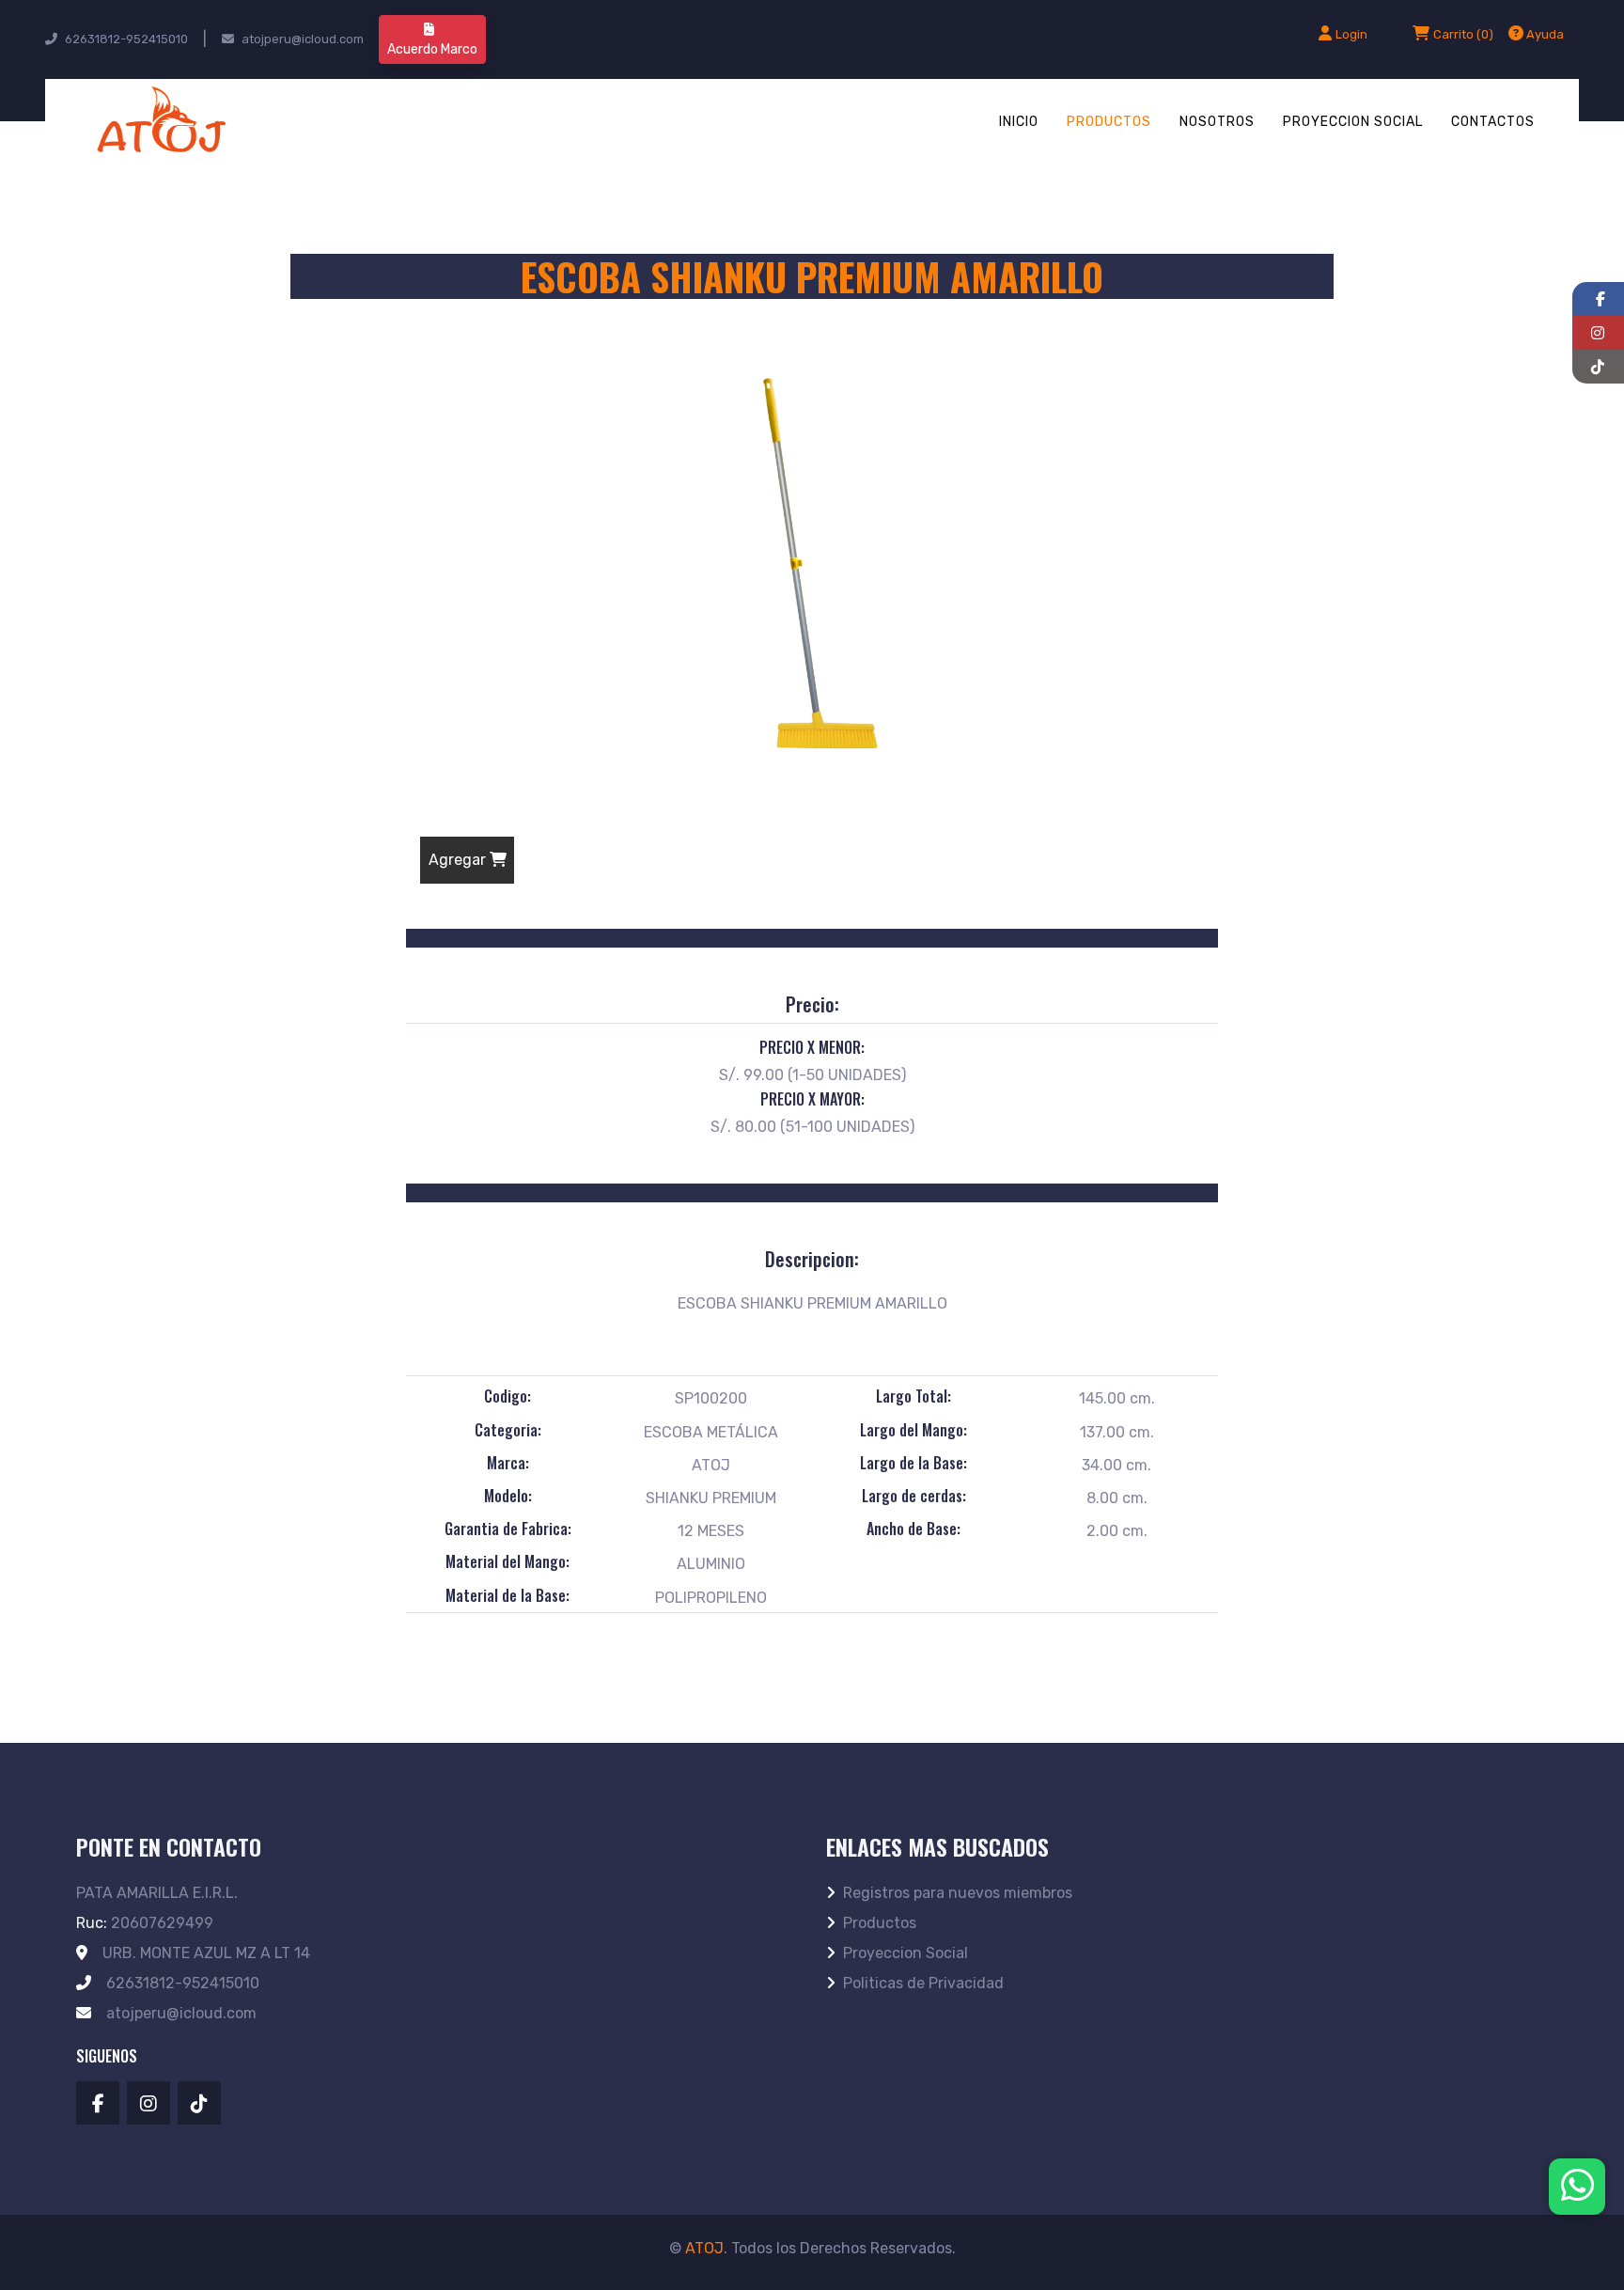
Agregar (459, 860)
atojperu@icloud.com (303, 39)
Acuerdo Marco (432, 49)
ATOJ (704, 2248)
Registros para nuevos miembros (958, 1893)
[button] (1536, 34)
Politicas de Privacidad (923, 1983)
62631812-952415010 (126, 39)
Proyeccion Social (1353, 122)
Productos (1109, 122)
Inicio (1019, 122)
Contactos (1493, 122)
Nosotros (1217, 122)
